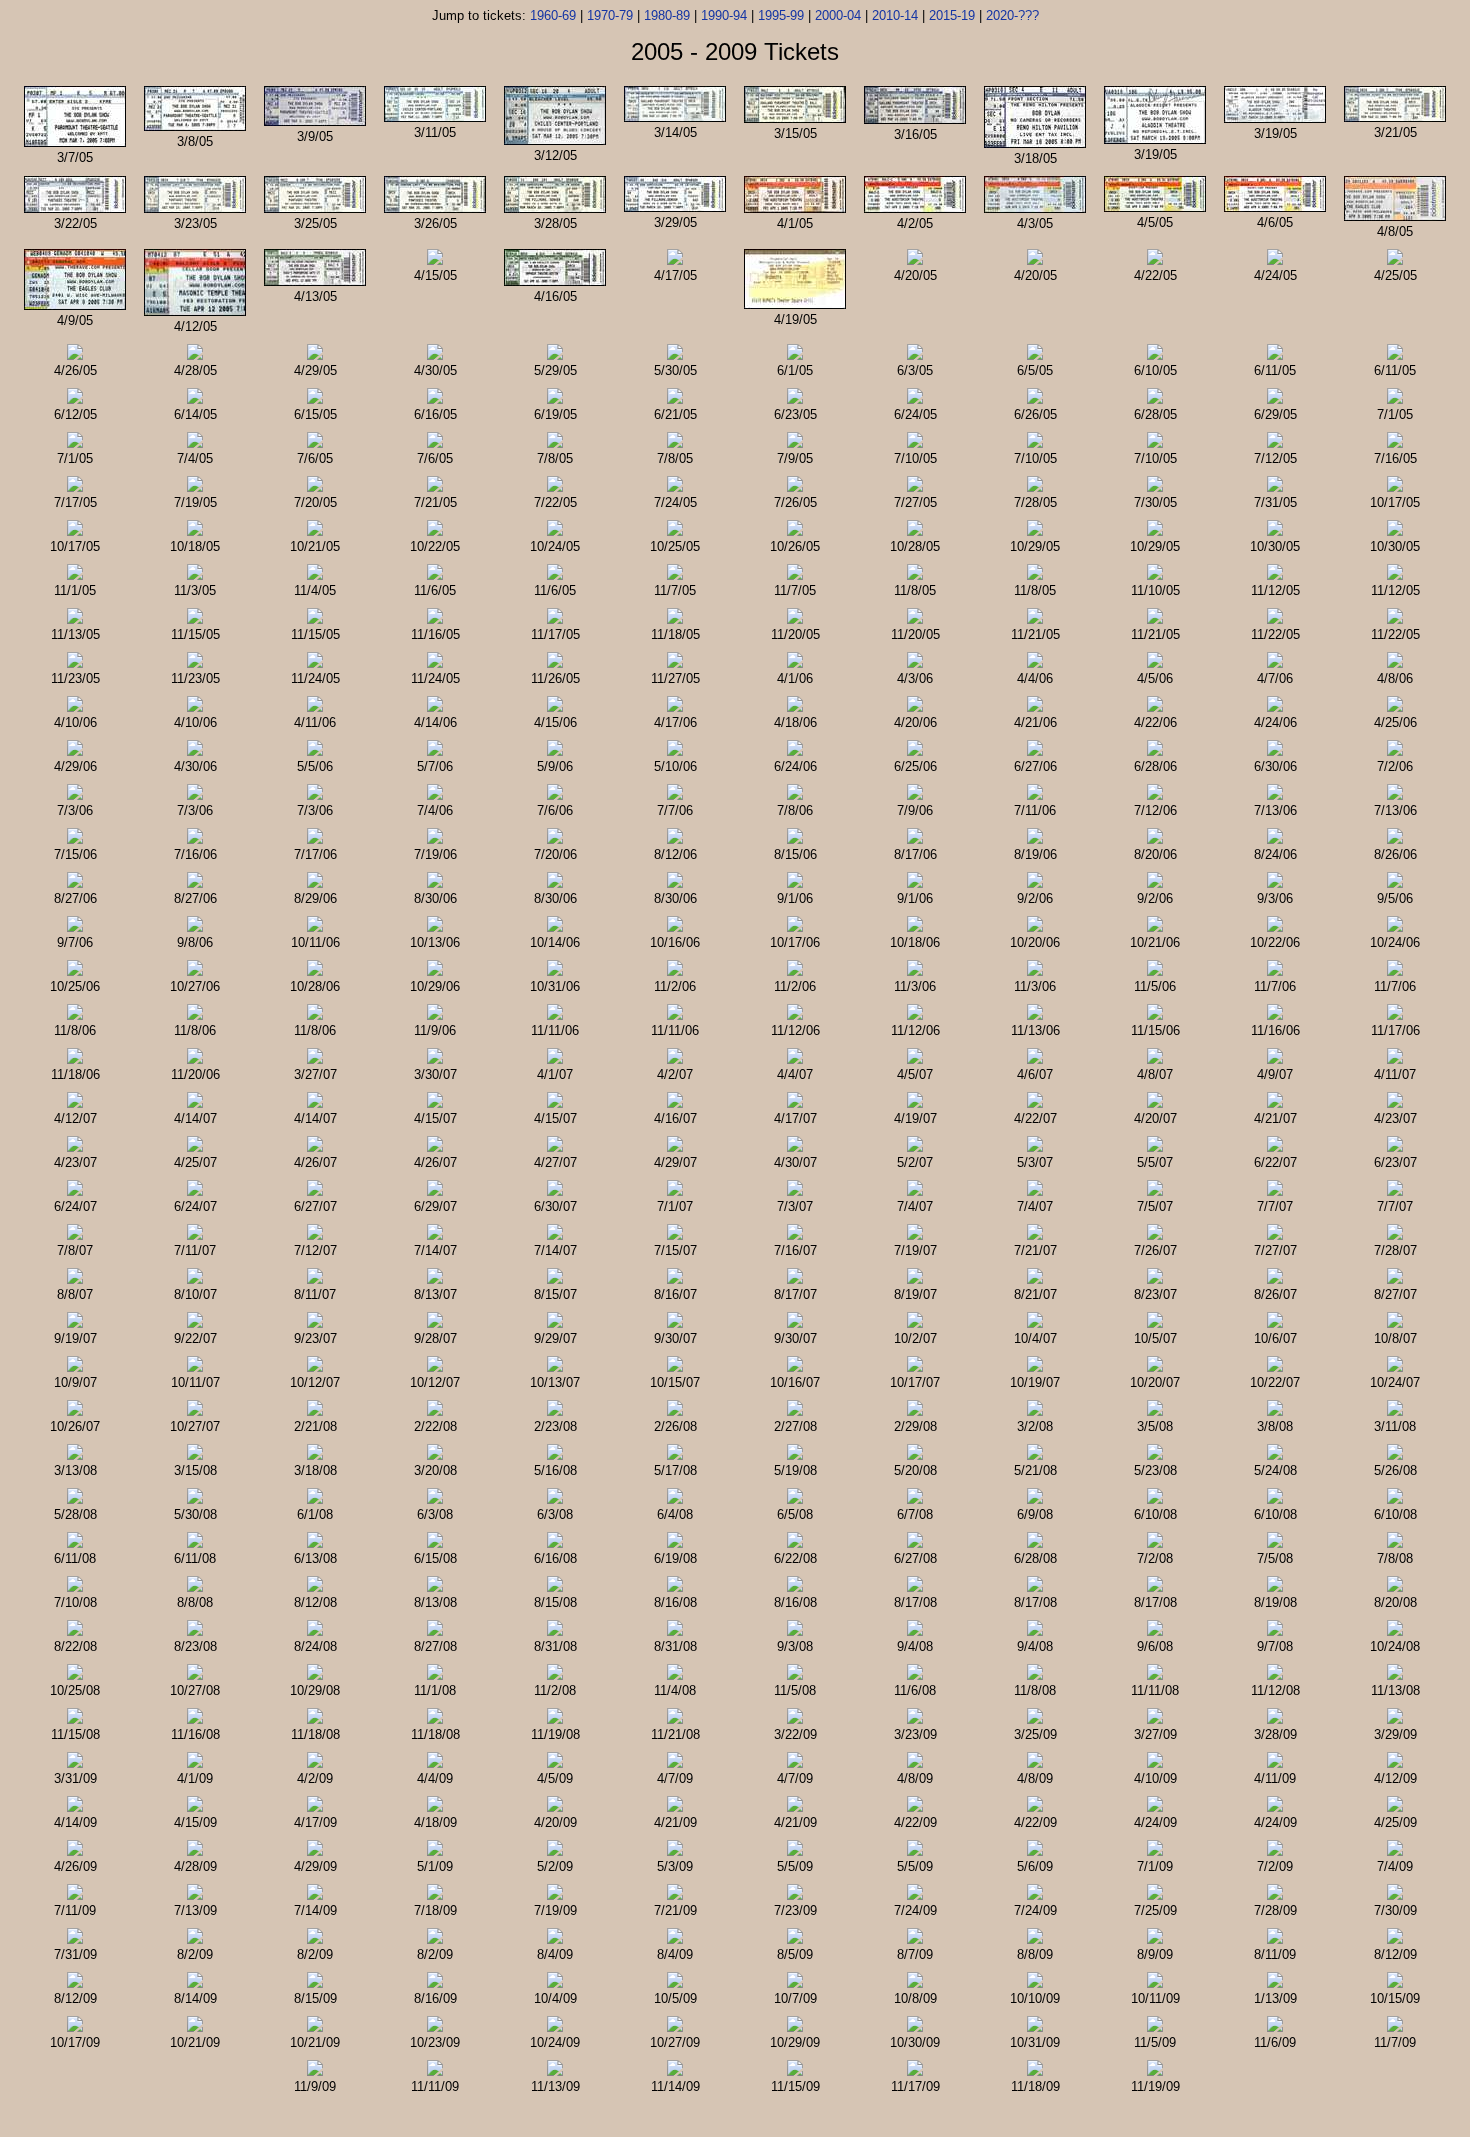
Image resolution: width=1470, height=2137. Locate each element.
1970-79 (610, 15)
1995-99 (781, 15)
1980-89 (667, 15)
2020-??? (1012, 15)
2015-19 (952, 15)
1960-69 (553, 15)
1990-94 (724, 15)
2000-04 (838, 15)
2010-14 (895, 15)
